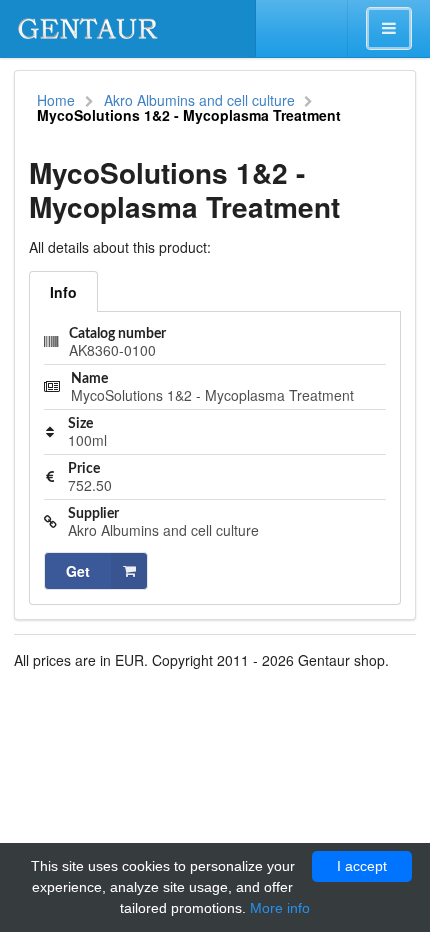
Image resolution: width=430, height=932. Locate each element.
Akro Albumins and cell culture (199, 100)
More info (280, 908)
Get (78, 571)
